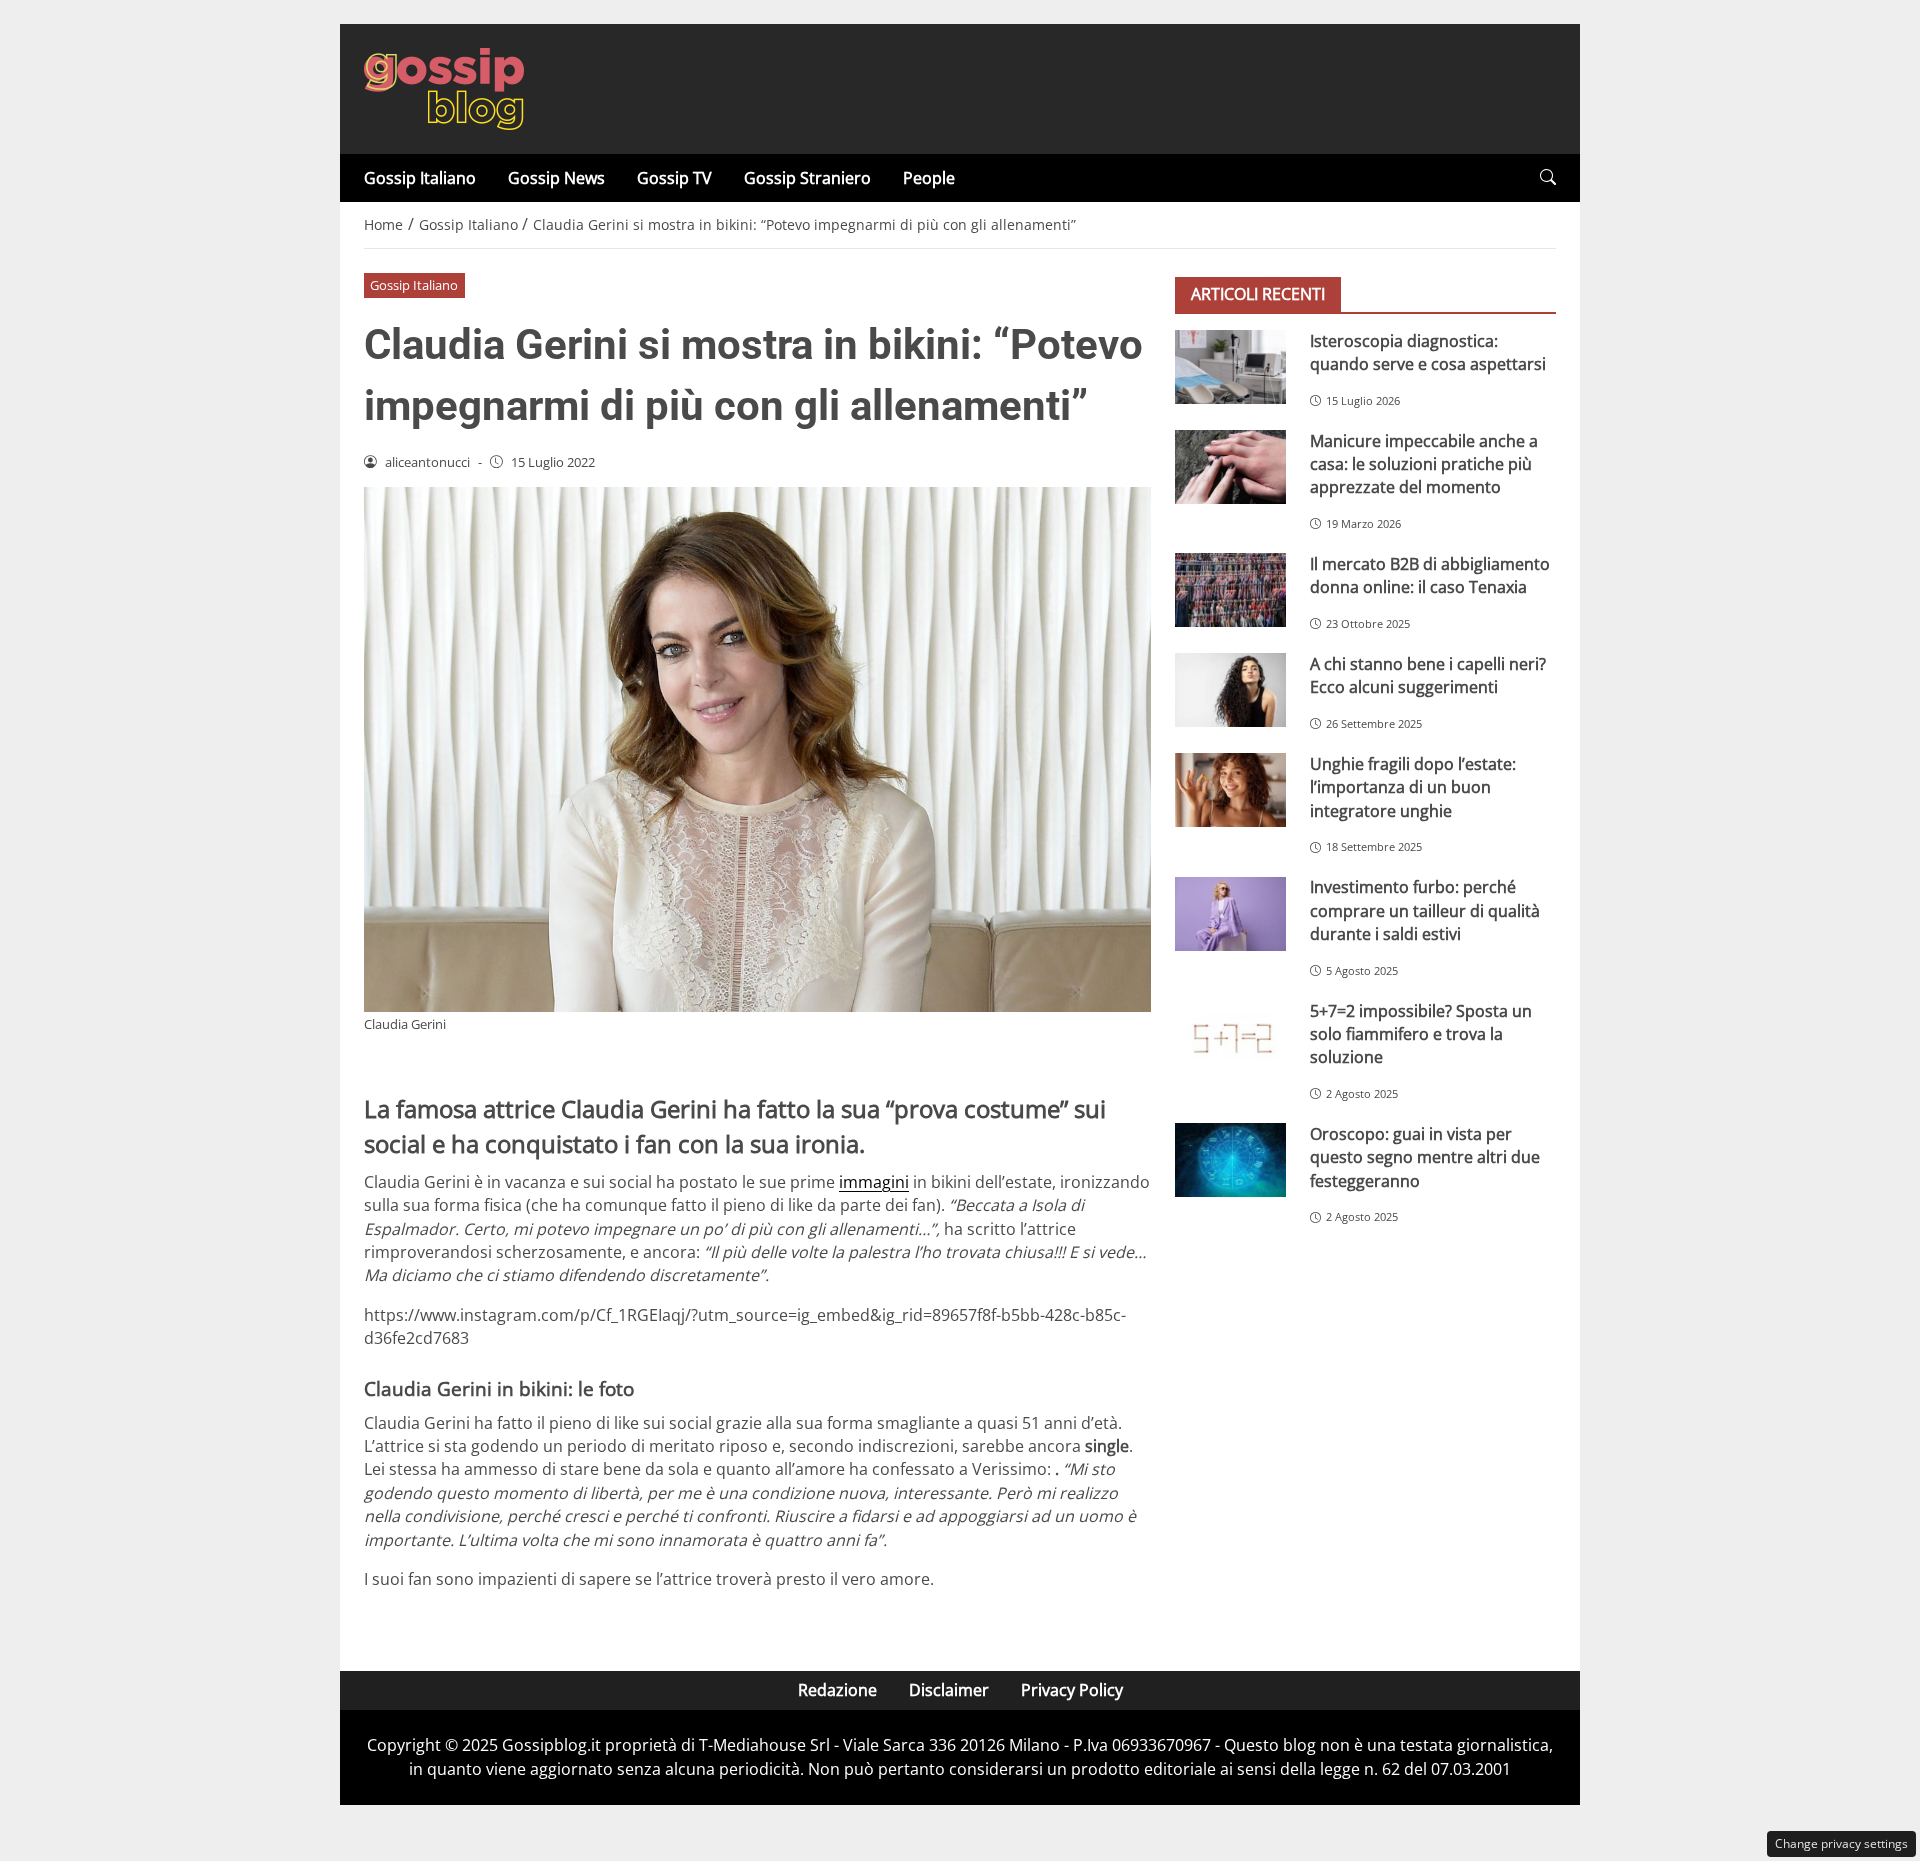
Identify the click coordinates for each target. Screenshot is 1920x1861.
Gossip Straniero (807, 178)
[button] (1548, 177)
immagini (874, 1182)
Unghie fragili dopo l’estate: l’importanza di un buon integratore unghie (1413, 787)
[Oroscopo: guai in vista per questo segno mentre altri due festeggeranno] (1230, 1160)
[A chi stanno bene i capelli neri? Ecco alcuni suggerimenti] (1230, 690)
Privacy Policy (1072, 1690)
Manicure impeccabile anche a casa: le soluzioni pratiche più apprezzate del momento (1424, 464)
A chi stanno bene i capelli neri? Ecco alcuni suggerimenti (1428, 675)
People (929, 178)
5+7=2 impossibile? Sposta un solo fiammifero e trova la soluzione (1421, 1034)
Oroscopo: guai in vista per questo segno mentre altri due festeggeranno (1425, 1157)
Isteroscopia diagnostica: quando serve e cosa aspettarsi (1428, 352)
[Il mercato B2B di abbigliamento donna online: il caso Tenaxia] (1230, 590)
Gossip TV (674, 178)
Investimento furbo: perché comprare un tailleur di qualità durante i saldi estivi (1425, 911)
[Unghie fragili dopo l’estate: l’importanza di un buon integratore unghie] (1230, 790)
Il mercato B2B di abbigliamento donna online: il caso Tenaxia (1430, 575)
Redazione (837, 1690)
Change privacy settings (1841, 1843)
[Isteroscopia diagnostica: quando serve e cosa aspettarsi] (1230, 367)
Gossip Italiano (420, 178)
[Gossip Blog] (444, 87)
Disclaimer (949, 1690)
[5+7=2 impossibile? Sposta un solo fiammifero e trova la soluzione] (1230, 1037)
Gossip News (556, 178)
